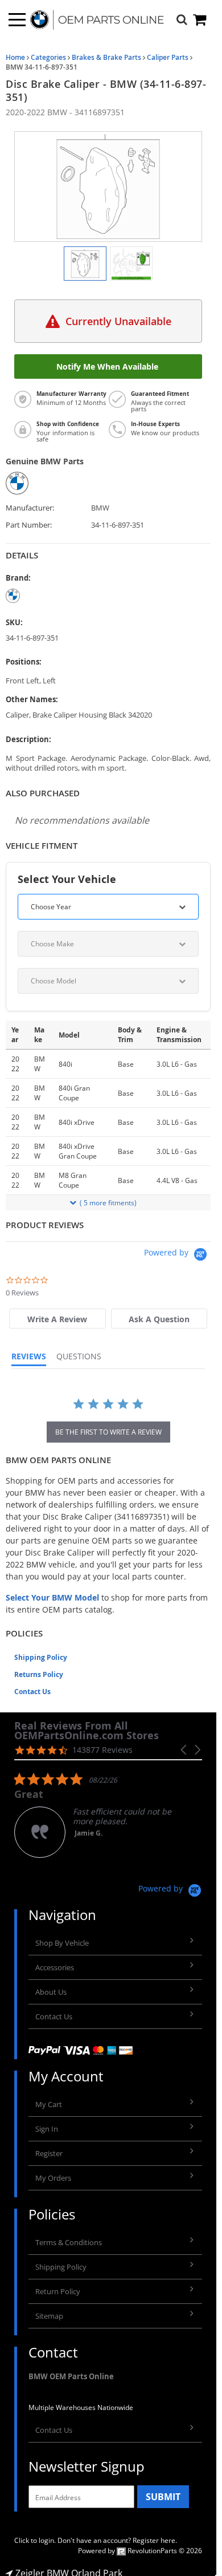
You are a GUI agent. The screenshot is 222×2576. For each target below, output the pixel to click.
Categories (48, 57)
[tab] (57, 1319)
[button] (184, 1750)
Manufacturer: (30, 508)
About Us (51, 1992)
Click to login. (35, 2540)
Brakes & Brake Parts (106, 57)
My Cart (49, 2104)
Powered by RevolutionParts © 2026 (140, 2551)
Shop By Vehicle (62, 1943)
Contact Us (32, 1692)
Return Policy (58, 2291)
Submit (163, 2497)
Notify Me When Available (108, 366)
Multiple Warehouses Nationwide (81, 2407)
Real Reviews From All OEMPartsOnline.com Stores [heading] (87, 1731)
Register (49, 2153)
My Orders (53, 2178)
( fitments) (108, 1203)
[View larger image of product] (85, 264)
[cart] (200, 20)
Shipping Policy (41, 1657)
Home (15, 57)
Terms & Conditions (69, 2242)
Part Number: (29, 525)
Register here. (155, 2540)
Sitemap (49, 2316)
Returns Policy (39, 1674)
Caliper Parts (168, 57)
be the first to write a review (108, 1432)
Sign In (47, 2129)
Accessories (55, 1967)
